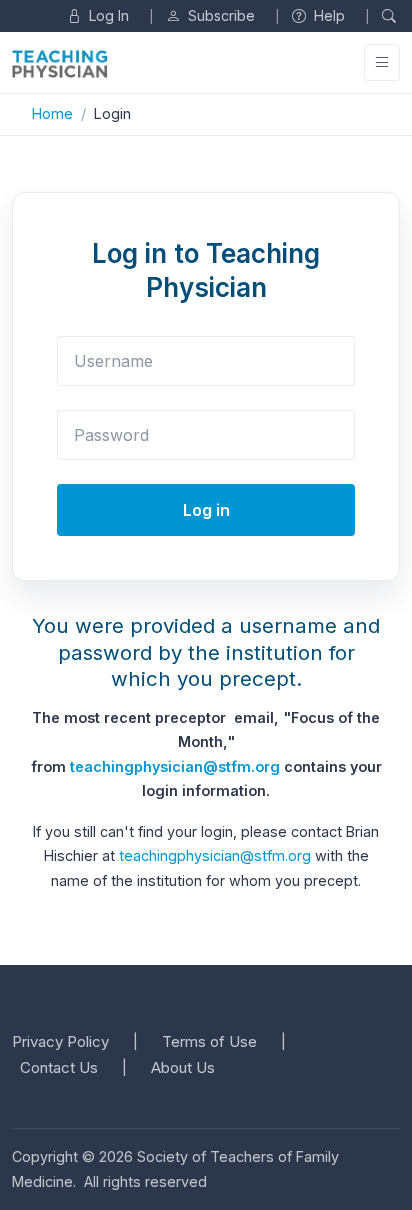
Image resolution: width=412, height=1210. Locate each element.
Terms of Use (209, 1041)
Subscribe (219, 15)
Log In (107, 15)
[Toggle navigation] (382, 62)
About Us (183, 1067)
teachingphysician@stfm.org (175, 766)
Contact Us (59, 1067)
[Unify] (60, 63)
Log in (206, 510)
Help (327, 15)
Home (52, 113)
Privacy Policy (60, 1041)
